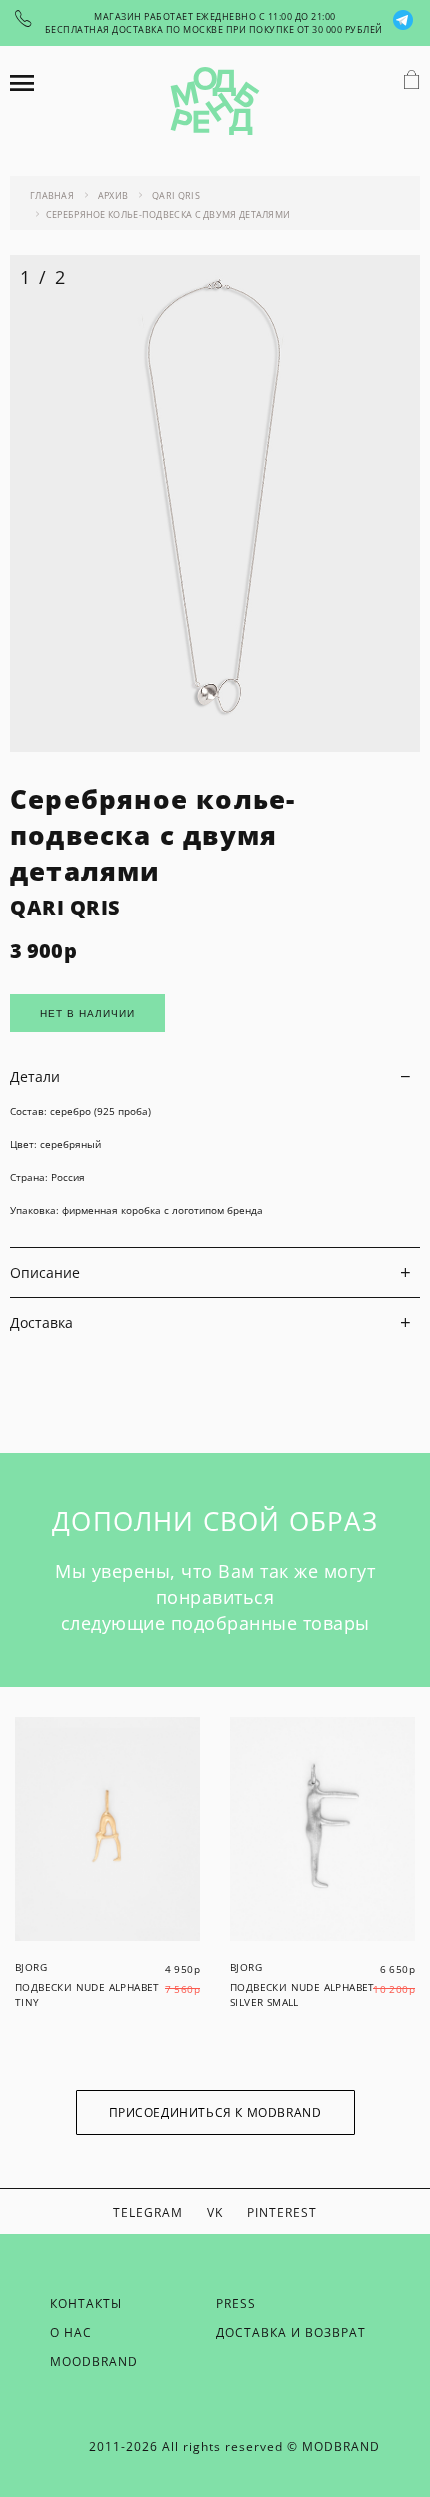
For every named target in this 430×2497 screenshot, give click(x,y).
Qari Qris (176, 195)
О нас (71, 2332)
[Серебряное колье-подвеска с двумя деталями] (215, 746)
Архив (113, 195)
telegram (148, 2212)
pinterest (282, 2212)
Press (236, 2303)
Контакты (86, 2303)
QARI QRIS (65, 907)
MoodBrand (94, 2361)
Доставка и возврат (291, 2332)
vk (215, 2212)
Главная (52, 195)
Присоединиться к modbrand (215, 2112)
